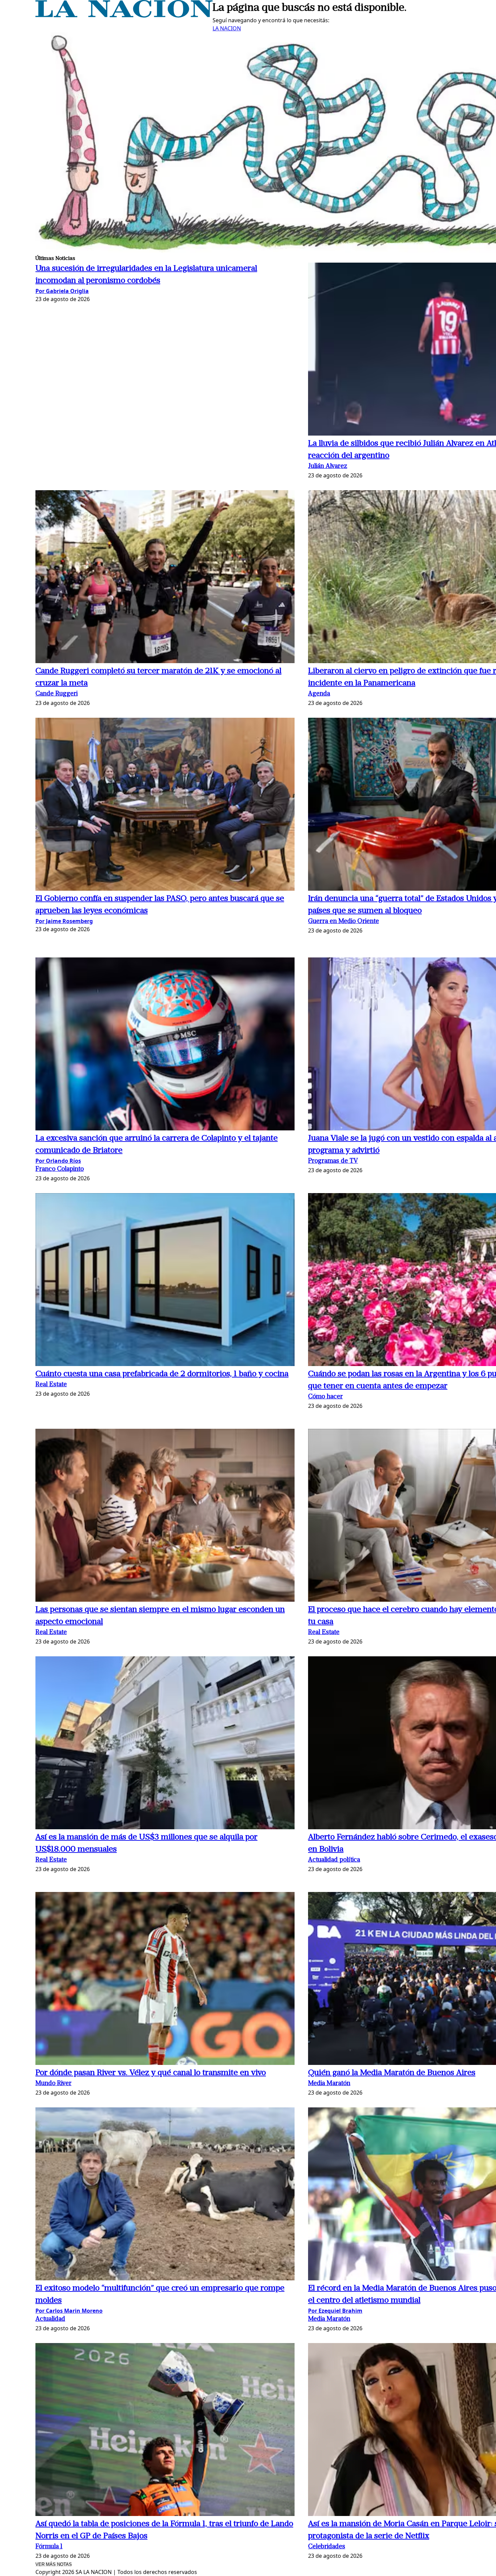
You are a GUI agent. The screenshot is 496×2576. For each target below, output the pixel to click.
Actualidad (50, 2319)
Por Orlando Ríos (58, 1161)
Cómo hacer (325, 1397)
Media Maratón (329, 2084)
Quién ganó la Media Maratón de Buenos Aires (392, 2073)
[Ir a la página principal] (124, 16)
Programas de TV (333, 1161)
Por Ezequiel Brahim (335, 2311)
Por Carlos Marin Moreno (69, 2311)
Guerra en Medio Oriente (343, 922)
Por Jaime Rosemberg (64, 921)
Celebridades (327, 2547)
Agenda (319, 694)
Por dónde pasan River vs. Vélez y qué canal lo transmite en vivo (151, 2073)
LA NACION (227, 28)
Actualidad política (334, 1860)
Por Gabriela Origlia (62, 291)
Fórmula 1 (49, 2547)
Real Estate (51, 1385)
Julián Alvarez (328, 466)
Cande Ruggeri (57, 694)
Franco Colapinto (60, 1169)
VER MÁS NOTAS (54, 2564)
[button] (165, 578)
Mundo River (53, 2084)
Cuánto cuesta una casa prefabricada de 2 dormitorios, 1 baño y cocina (162, 1374)
